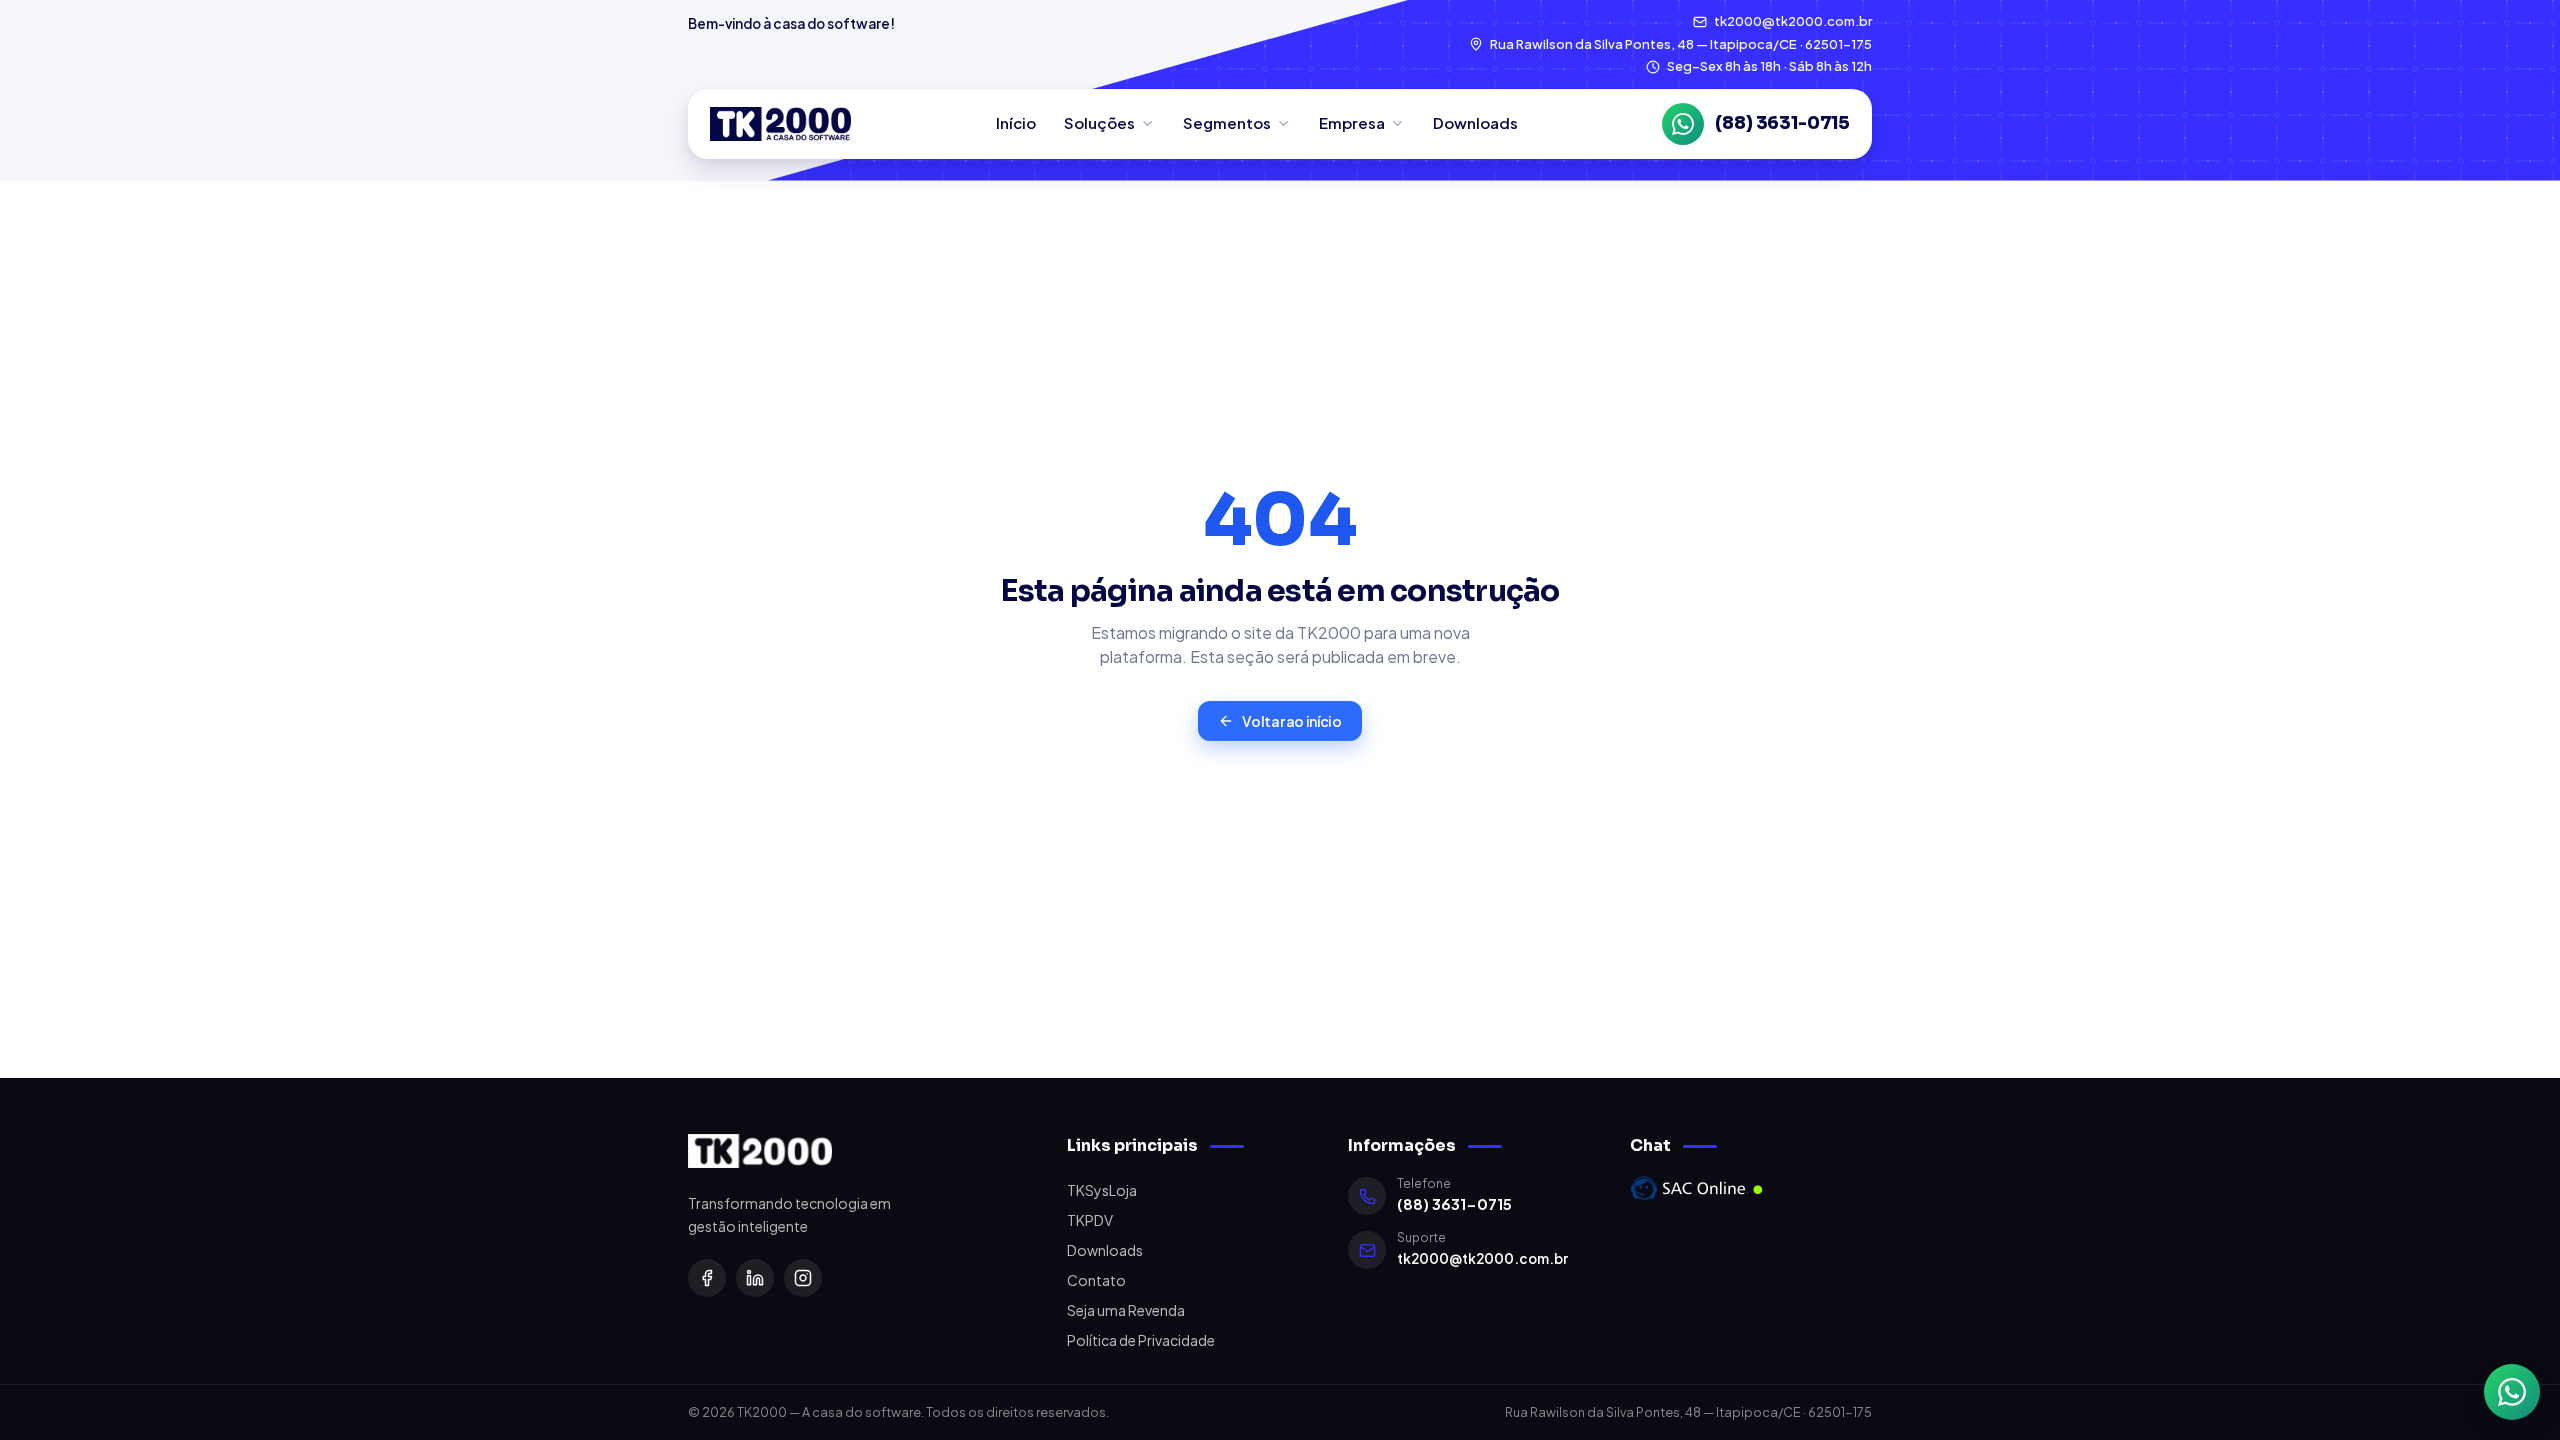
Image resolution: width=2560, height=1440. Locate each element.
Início (1016, 122)
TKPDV (1090, 1220)
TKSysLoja (1102, 1190)
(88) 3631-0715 (1454, 1204)
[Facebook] (707, 1278)
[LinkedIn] (755, 1278)
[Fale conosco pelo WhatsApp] (2512, 1392)
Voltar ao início (1291, 721)
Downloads (1475, 122)
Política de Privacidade (1141, 1340)
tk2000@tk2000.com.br (1482, 1258)
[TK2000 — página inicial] (780, 124)
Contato (1096, 1280)
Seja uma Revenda (1126, 1310)
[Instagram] (803, 1278)
